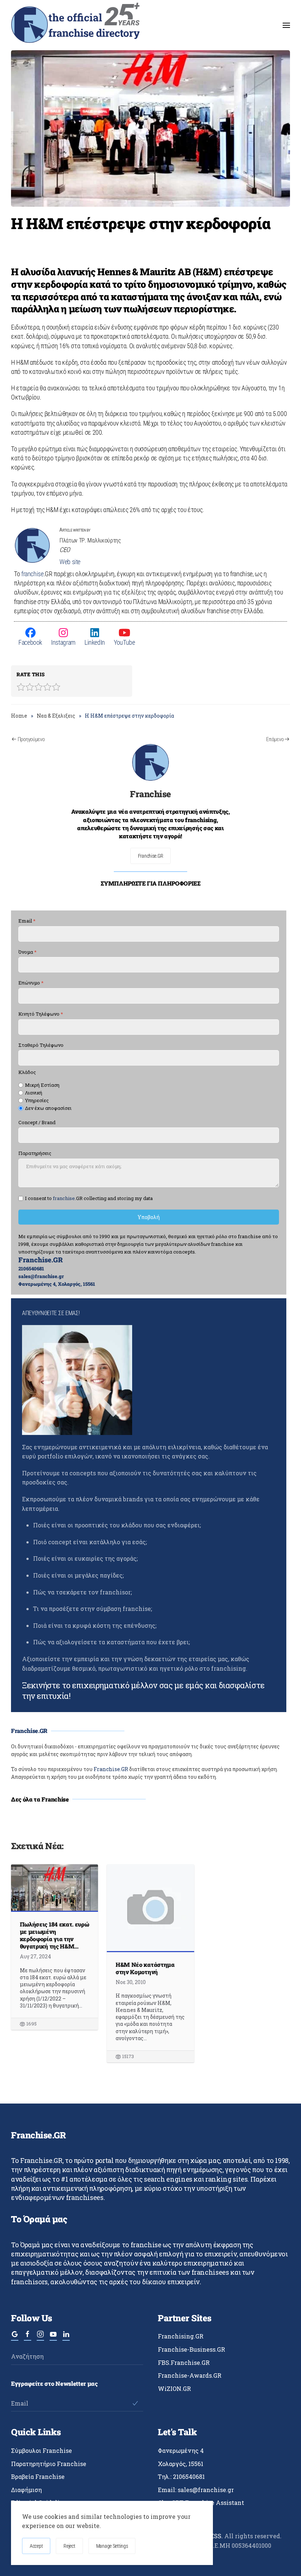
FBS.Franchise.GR (184, 2362)
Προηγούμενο (31, 739)
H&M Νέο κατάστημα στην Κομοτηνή (145, 1968)
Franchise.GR (151, 856)
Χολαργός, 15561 (181, 2464)
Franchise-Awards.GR (190, 2375)
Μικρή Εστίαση (42, 1085)
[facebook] (28, 2337)
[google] (15, 2337)
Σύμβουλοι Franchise (41, 2450)
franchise (32, 574)
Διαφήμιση (26, 2490)
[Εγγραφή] (135, 2403)
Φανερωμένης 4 (181, 2450)
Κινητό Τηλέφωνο (41, 1014)
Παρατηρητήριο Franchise (49, 2464)
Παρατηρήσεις (35, 1154)
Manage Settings (112, 2546)
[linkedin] (66, 2337)
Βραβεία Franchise (38, 2476)
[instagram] (40, 2337)
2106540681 (31, 1269)
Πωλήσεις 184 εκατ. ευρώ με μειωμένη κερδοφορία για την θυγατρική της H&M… (55, 1935)
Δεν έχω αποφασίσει (48, 1108)
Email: (196, 2490)
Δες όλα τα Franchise (40, 1799)
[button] (286, 25)
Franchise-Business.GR (191, 2349)
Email (27, 921)
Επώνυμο (31, 983)
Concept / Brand (37, 1123)
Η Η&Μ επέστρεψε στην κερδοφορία (141, 223)
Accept (36, 2546)
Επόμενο (275, 739)
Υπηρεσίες (37, 1101)
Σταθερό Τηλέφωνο (41, 1045)
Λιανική (34, 1093)
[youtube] (53, 2337)
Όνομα (28, 952)
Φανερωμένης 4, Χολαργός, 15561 (57, 1284)
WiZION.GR (174, 2389)
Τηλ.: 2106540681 (181, 2476)
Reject (69, 2546)
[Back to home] (75, 25)
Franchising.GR (181, 2336)
